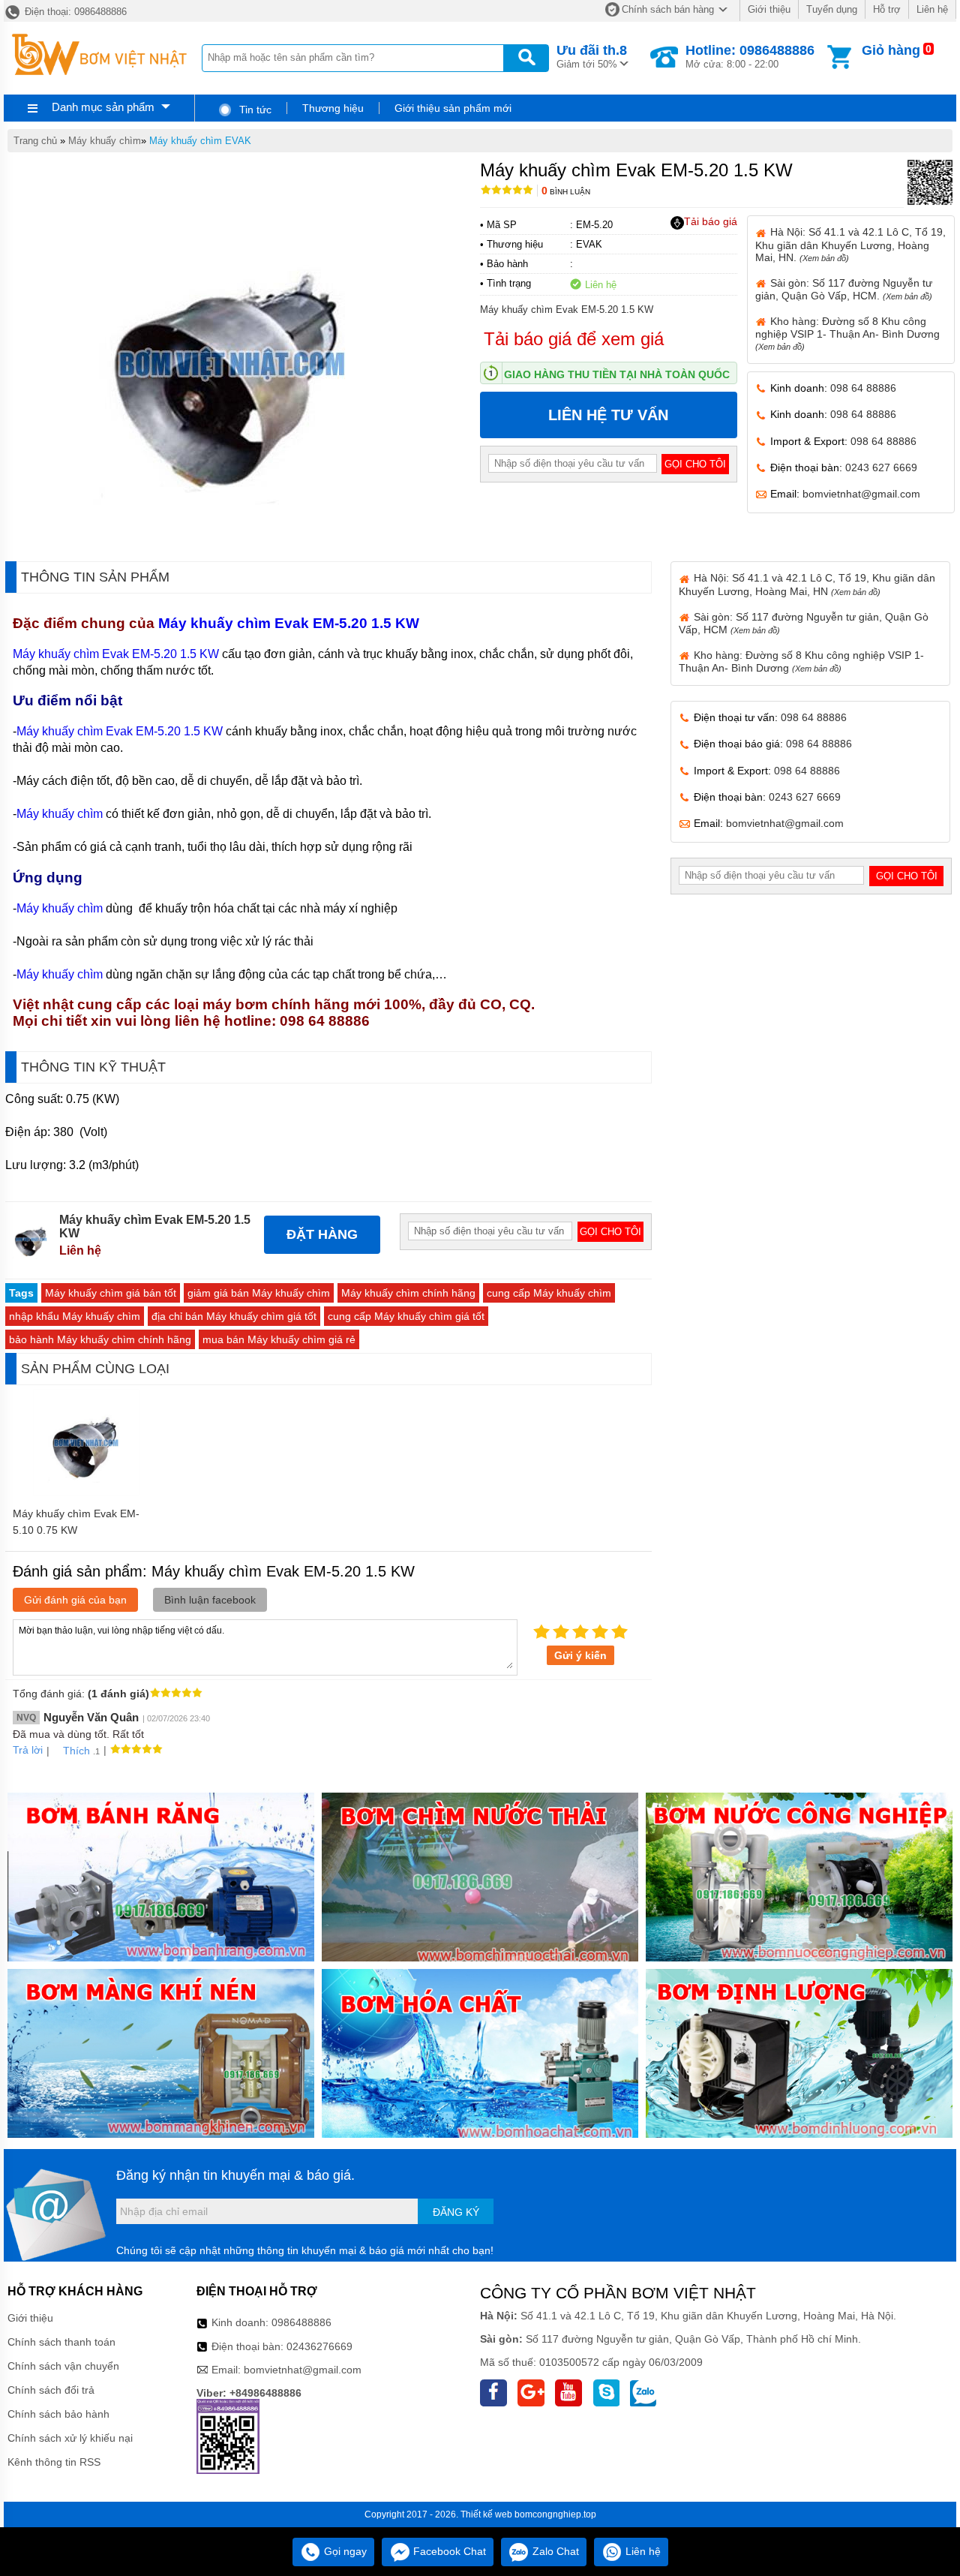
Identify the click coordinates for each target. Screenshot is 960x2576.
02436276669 (319, 2346)
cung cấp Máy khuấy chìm (549, 1293)
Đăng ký (456, 2212)
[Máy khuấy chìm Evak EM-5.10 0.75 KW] (86, 1492)
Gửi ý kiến (580, 1655)
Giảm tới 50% (592, 56)
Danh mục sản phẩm (103, 107)
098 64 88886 (863, 388)
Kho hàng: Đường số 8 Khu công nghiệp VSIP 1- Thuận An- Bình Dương (847, 333)
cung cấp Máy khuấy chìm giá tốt (406, 1316)
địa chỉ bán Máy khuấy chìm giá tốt (234, 1316)
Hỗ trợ (887, 9)
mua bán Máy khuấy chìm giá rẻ (279, 1339)
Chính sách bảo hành (58, 2414)
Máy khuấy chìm (105, 141)
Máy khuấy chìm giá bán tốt (111, 1293)
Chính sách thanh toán (61, 2342)
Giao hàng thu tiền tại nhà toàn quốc (617, 374)
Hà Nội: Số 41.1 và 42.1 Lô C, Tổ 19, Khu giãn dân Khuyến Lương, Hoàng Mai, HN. (850, 244)
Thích (76, 1751)
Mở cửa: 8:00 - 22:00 (750, 56)
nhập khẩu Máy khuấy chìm (75, 1316)
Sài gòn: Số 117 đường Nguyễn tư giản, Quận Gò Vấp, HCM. (844, 289)
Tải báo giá (711, 221)
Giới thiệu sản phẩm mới (453, 108)
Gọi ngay (344, 2551)
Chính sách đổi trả (51, 2390)
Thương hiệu (333, 108)
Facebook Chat (448, 2551)
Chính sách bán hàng (668, 9)
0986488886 (301, 2322)
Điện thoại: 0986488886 (74, 12)
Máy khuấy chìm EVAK (200, 141)
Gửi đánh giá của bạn (75, 1600)
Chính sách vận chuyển (63, 2366)
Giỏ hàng (891, 50)
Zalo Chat (554, 2551)
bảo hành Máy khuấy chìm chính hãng (100, 1339)
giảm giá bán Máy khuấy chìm (259, 1293)
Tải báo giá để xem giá (574, 339)
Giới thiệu (769, 9)
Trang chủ (35, 141)
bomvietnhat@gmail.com (861, 494)
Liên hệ (932, 9)
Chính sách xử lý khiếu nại (70, 2438)
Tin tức (254, 110)
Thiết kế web (486, 2514)
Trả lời (28, 1750)
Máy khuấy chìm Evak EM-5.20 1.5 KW (291, 623)
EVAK (589, 244)
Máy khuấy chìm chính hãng (408, 1293)
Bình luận (566, 192)
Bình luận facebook (210, 1600)
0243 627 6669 (881, 467)
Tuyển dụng (832, 9)
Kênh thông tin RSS (54, 2462)
